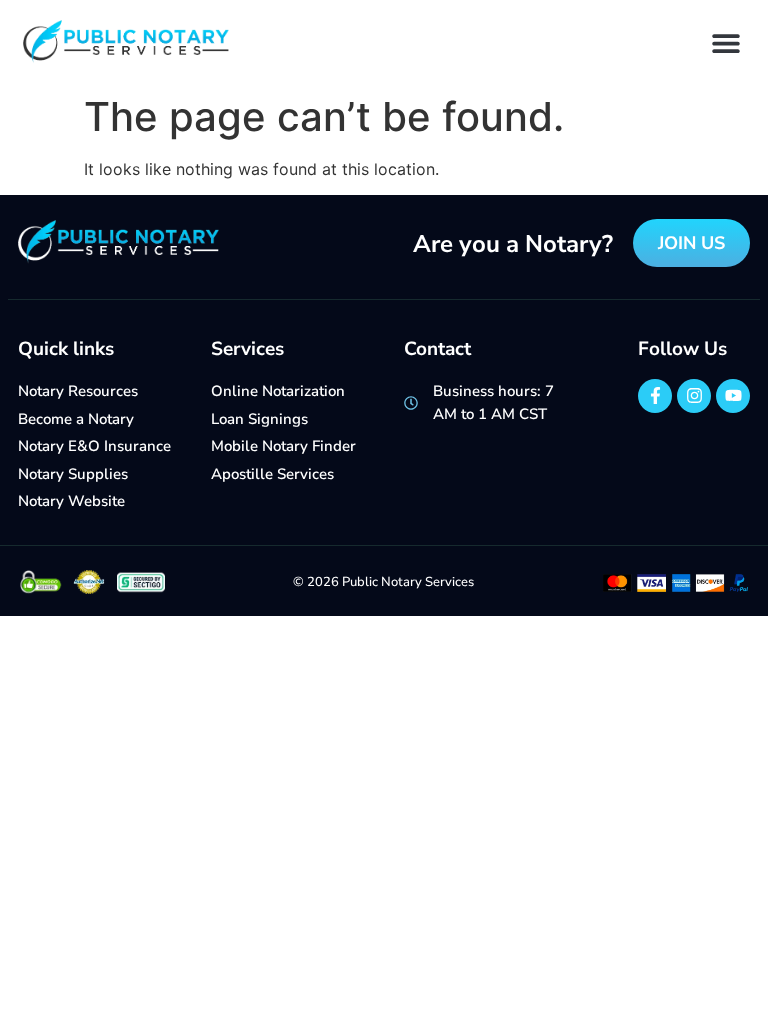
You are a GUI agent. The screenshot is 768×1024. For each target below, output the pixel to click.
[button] (725, 42)
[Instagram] (694, 396)
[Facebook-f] (655, 396)
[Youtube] (733, 396)
